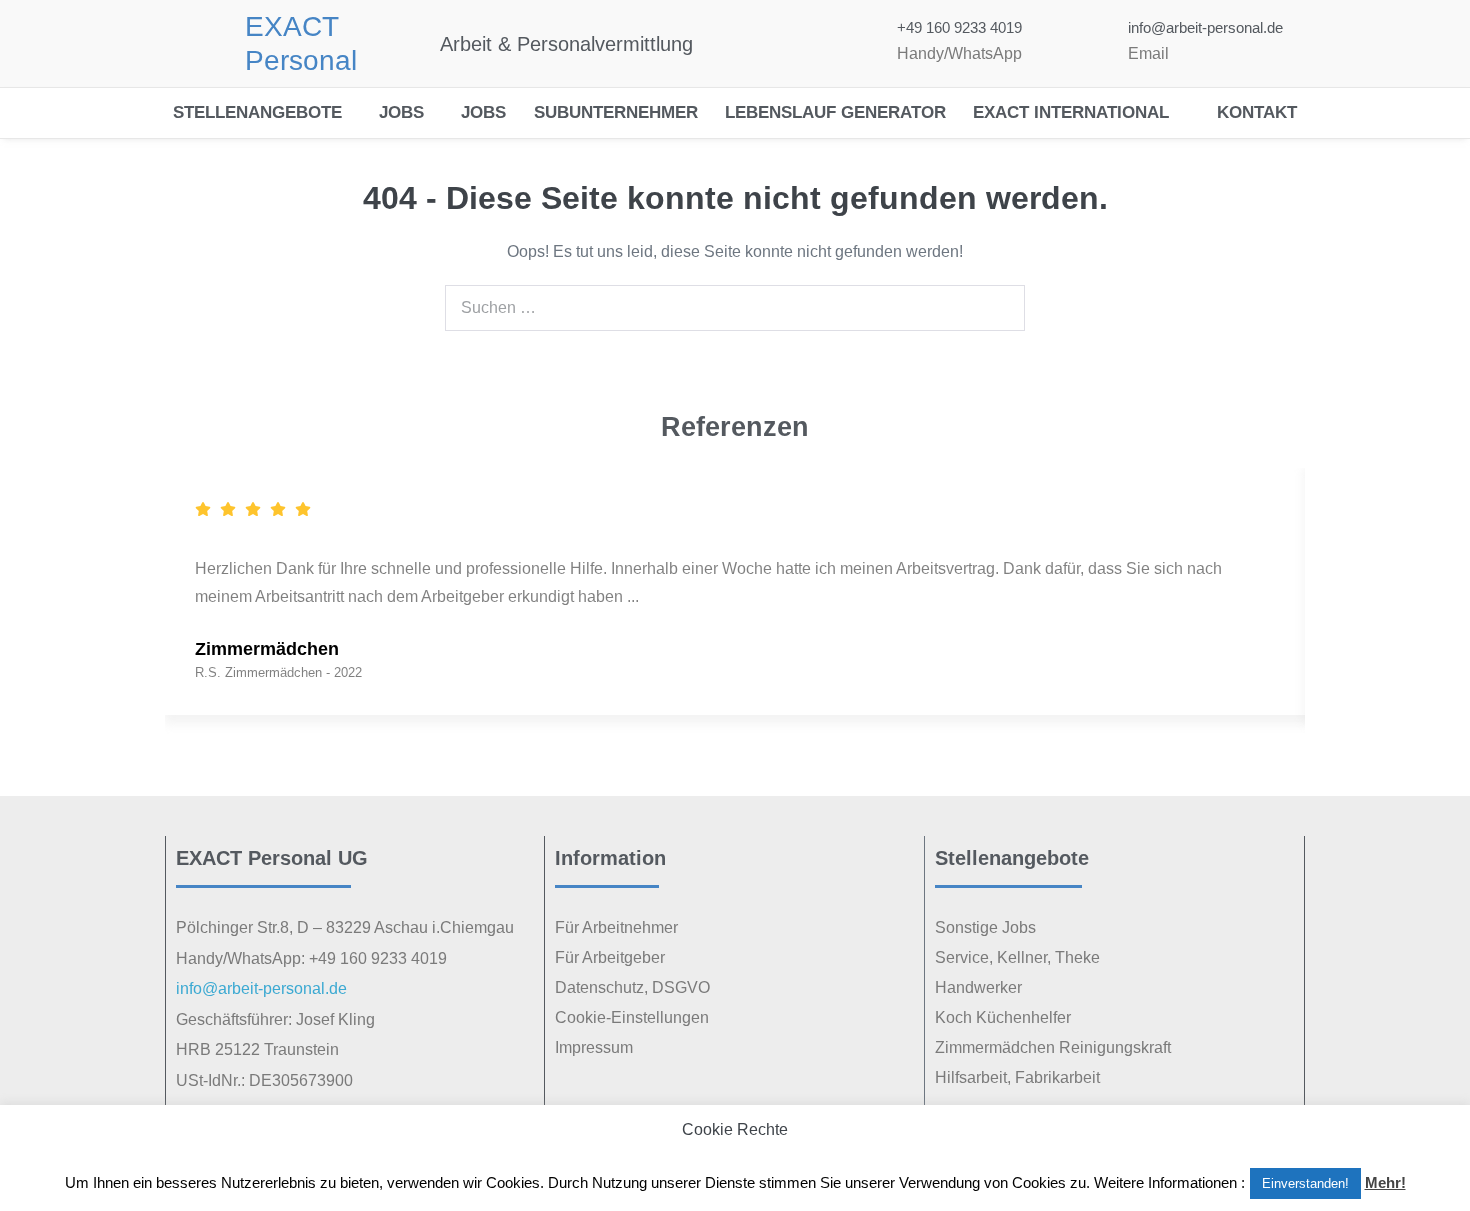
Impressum (594, 1047)
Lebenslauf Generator (835, 112)
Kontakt (1257, 112)
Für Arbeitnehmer (616, 927)
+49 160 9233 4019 (959, 27)
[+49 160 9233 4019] (857, 44)
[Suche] (999, 308)
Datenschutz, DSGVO (632, 987)
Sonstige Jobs (985, 927)
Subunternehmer (616, 112)
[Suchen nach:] (735, 307)
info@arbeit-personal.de (1205, 27)
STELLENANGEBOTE (257, 112)
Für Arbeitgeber (610, 957)
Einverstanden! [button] (1305, 1183)
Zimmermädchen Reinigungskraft (1053, 1047)
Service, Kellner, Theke (1017, 957)
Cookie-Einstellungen (632, 1017)
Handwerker (978, 987)
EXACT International (1071, 112)
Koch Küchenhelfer (1003, 1017)
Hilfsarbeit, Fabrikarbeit (1017, 1077)
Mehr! (1385, 1182)
